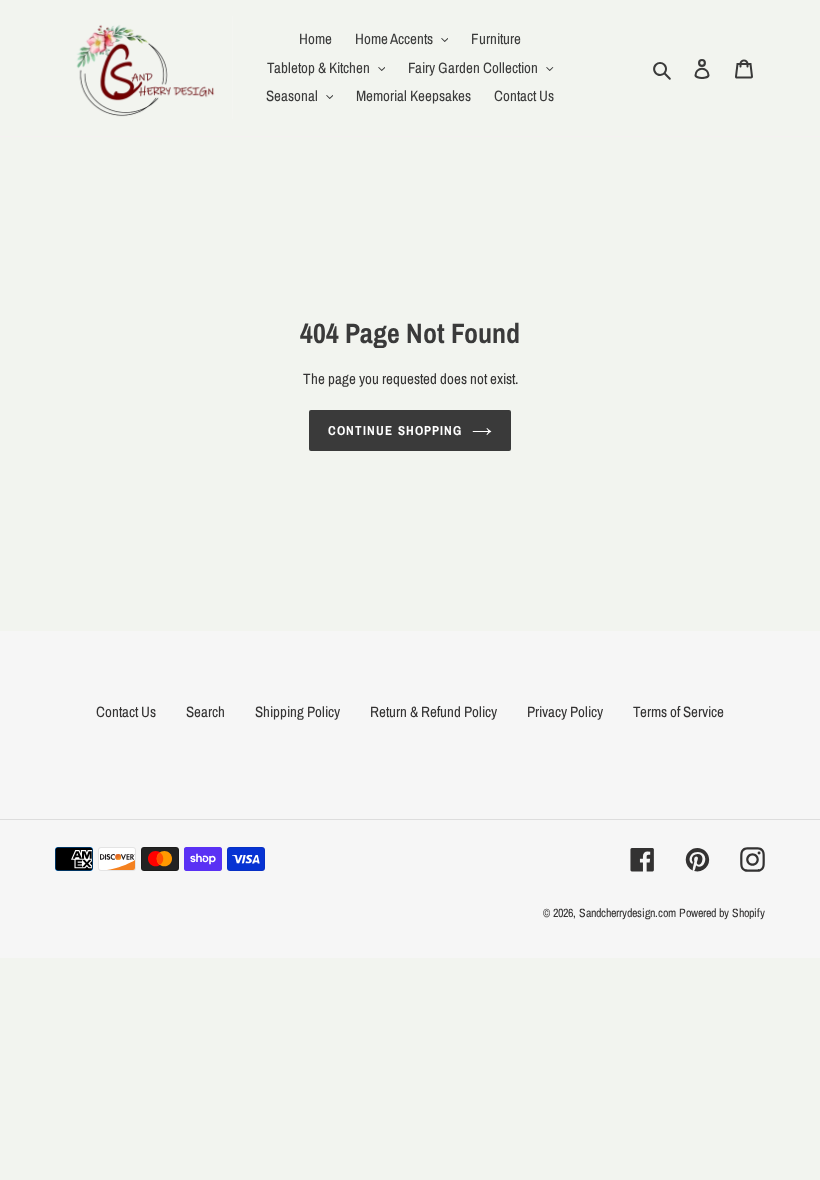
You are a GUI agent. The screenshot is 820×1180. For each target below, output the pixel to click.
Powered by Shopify (722, 913)
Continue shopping (395, 430)
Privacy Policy (565, 711)
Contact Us (126, 711)
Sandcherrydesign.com (627, 913)
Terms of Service (678, 711)
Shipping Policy (297, 711)
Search (205, 711)
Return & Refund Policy (433, 711)
